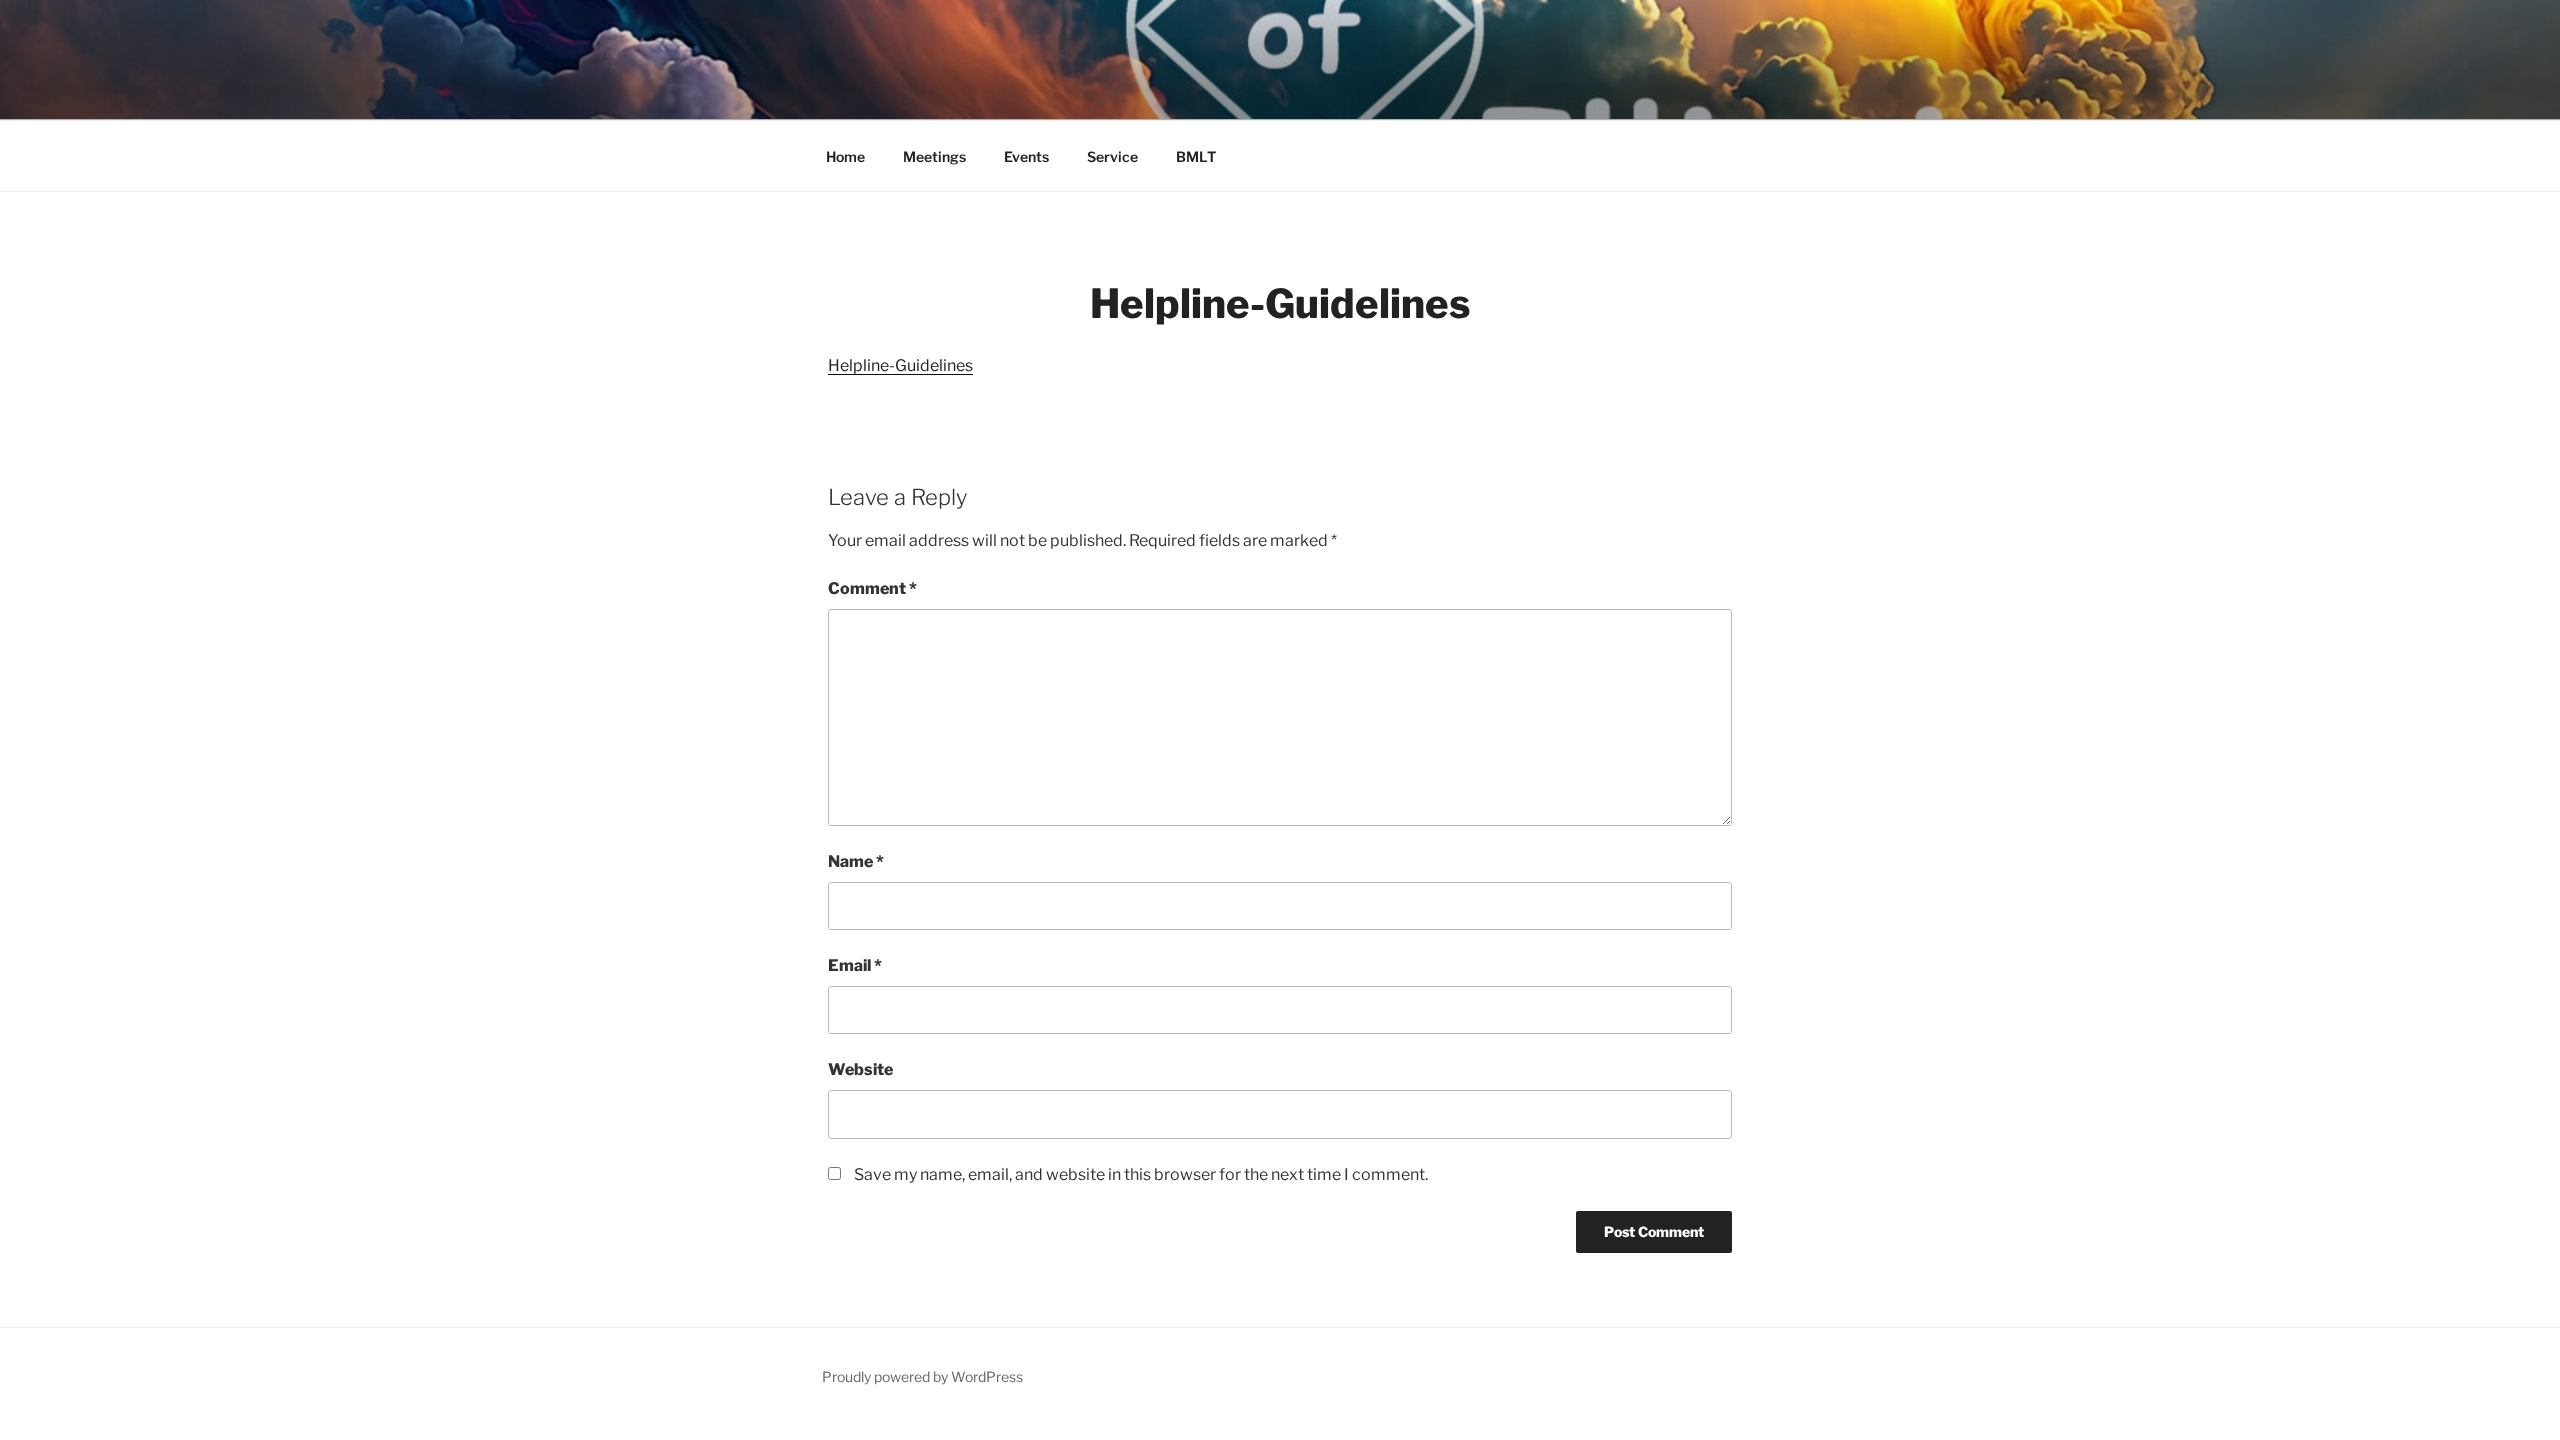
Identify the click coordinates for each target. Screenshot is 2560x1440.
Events (1026, 156)
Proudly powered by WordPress (922, 1376)
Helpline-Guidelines (900, 365)
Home (845, 156)
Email (855, 965)
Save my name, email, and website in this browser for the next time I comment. (1141, 1174)
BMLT (1196, 156)
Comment (872, 588)
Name (856, 861)
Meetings (934, 156)
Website (860, 1069)
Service (1112, 156)
